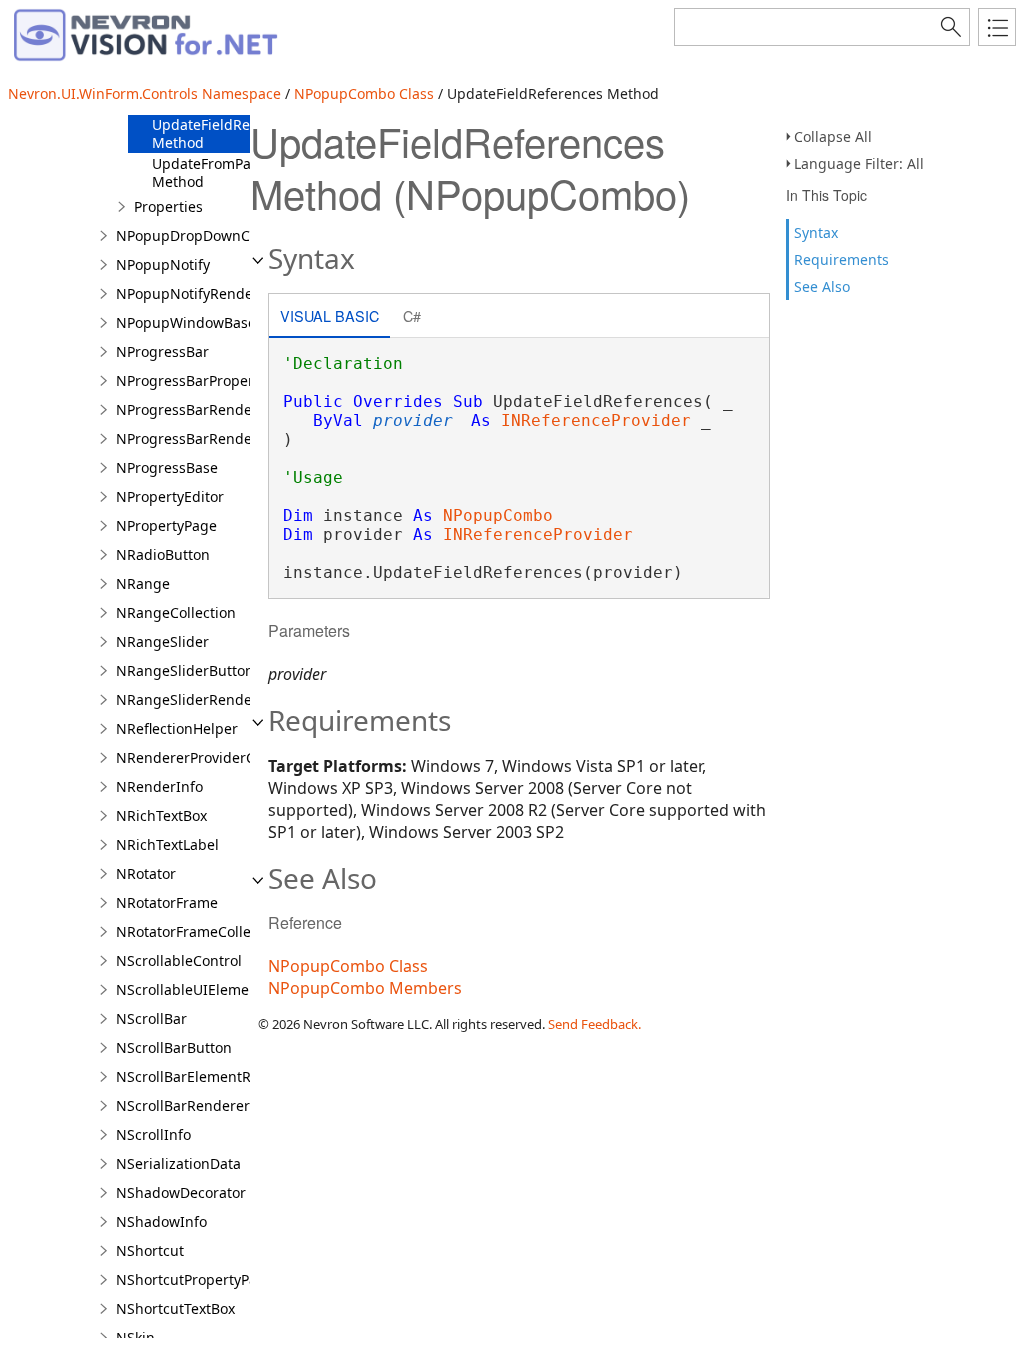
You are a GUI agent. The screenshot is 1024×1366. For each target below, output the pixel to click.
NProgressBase (167, 467)
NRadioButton (163, 554)
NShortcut (150, 1250)
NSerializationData (178, 1163)
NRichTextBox (161, 815)
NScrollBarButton (174, 1047)
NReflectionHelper (177, 728)
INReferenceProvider (596, 420)
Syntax (816, 232)
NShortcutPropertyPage (195, 1279)
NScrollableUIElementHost (204, 989)
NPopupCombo (498, 515)
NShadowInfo (161, 1221)
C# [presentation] (412, 315)
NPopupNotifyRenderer (194, 293)
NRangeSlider (162, 641)
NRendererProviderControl (205, 757)
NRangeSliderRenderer (194, 699)
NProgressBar (162, 351)
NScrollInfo (153, 1134)
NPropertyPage (166, 525)
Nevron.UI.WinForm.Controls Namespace (144, 93)
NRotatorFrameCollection (200, 931)
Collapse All (833, 136)
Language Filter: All (859, 163)
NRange (143, 583)
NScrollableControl (179, 960)
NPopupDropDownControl (203, 235)
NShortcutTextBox (175, 1308)
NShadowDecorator (181, 1192)
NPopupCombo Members (365, 988)
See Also (822, 286)
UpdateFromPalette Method (216, 172)
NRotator (146, 873)
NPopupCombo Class (364, 93)
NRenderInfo (159, 786)
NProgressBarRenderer (194, 409)
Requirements (841, 259)
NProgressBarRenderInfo (200, 438)
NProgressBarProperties (197, 380)
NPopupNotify (163, 264)
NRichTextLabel (167, 844)
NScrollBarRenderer (183, 1105)
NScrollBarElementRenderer (210, 1076)
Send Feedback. (594, 1024)
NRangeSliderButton (185, 670)
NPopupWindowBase (186, 322)
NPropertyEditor (170, 496)
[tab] (329, 317)
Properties (168, 206)
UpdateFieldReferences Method (230, 133)
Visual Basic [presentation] (329, 315)
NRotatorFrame (167, 902)
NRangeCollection (176, 612)
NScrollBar (151, 1018)
